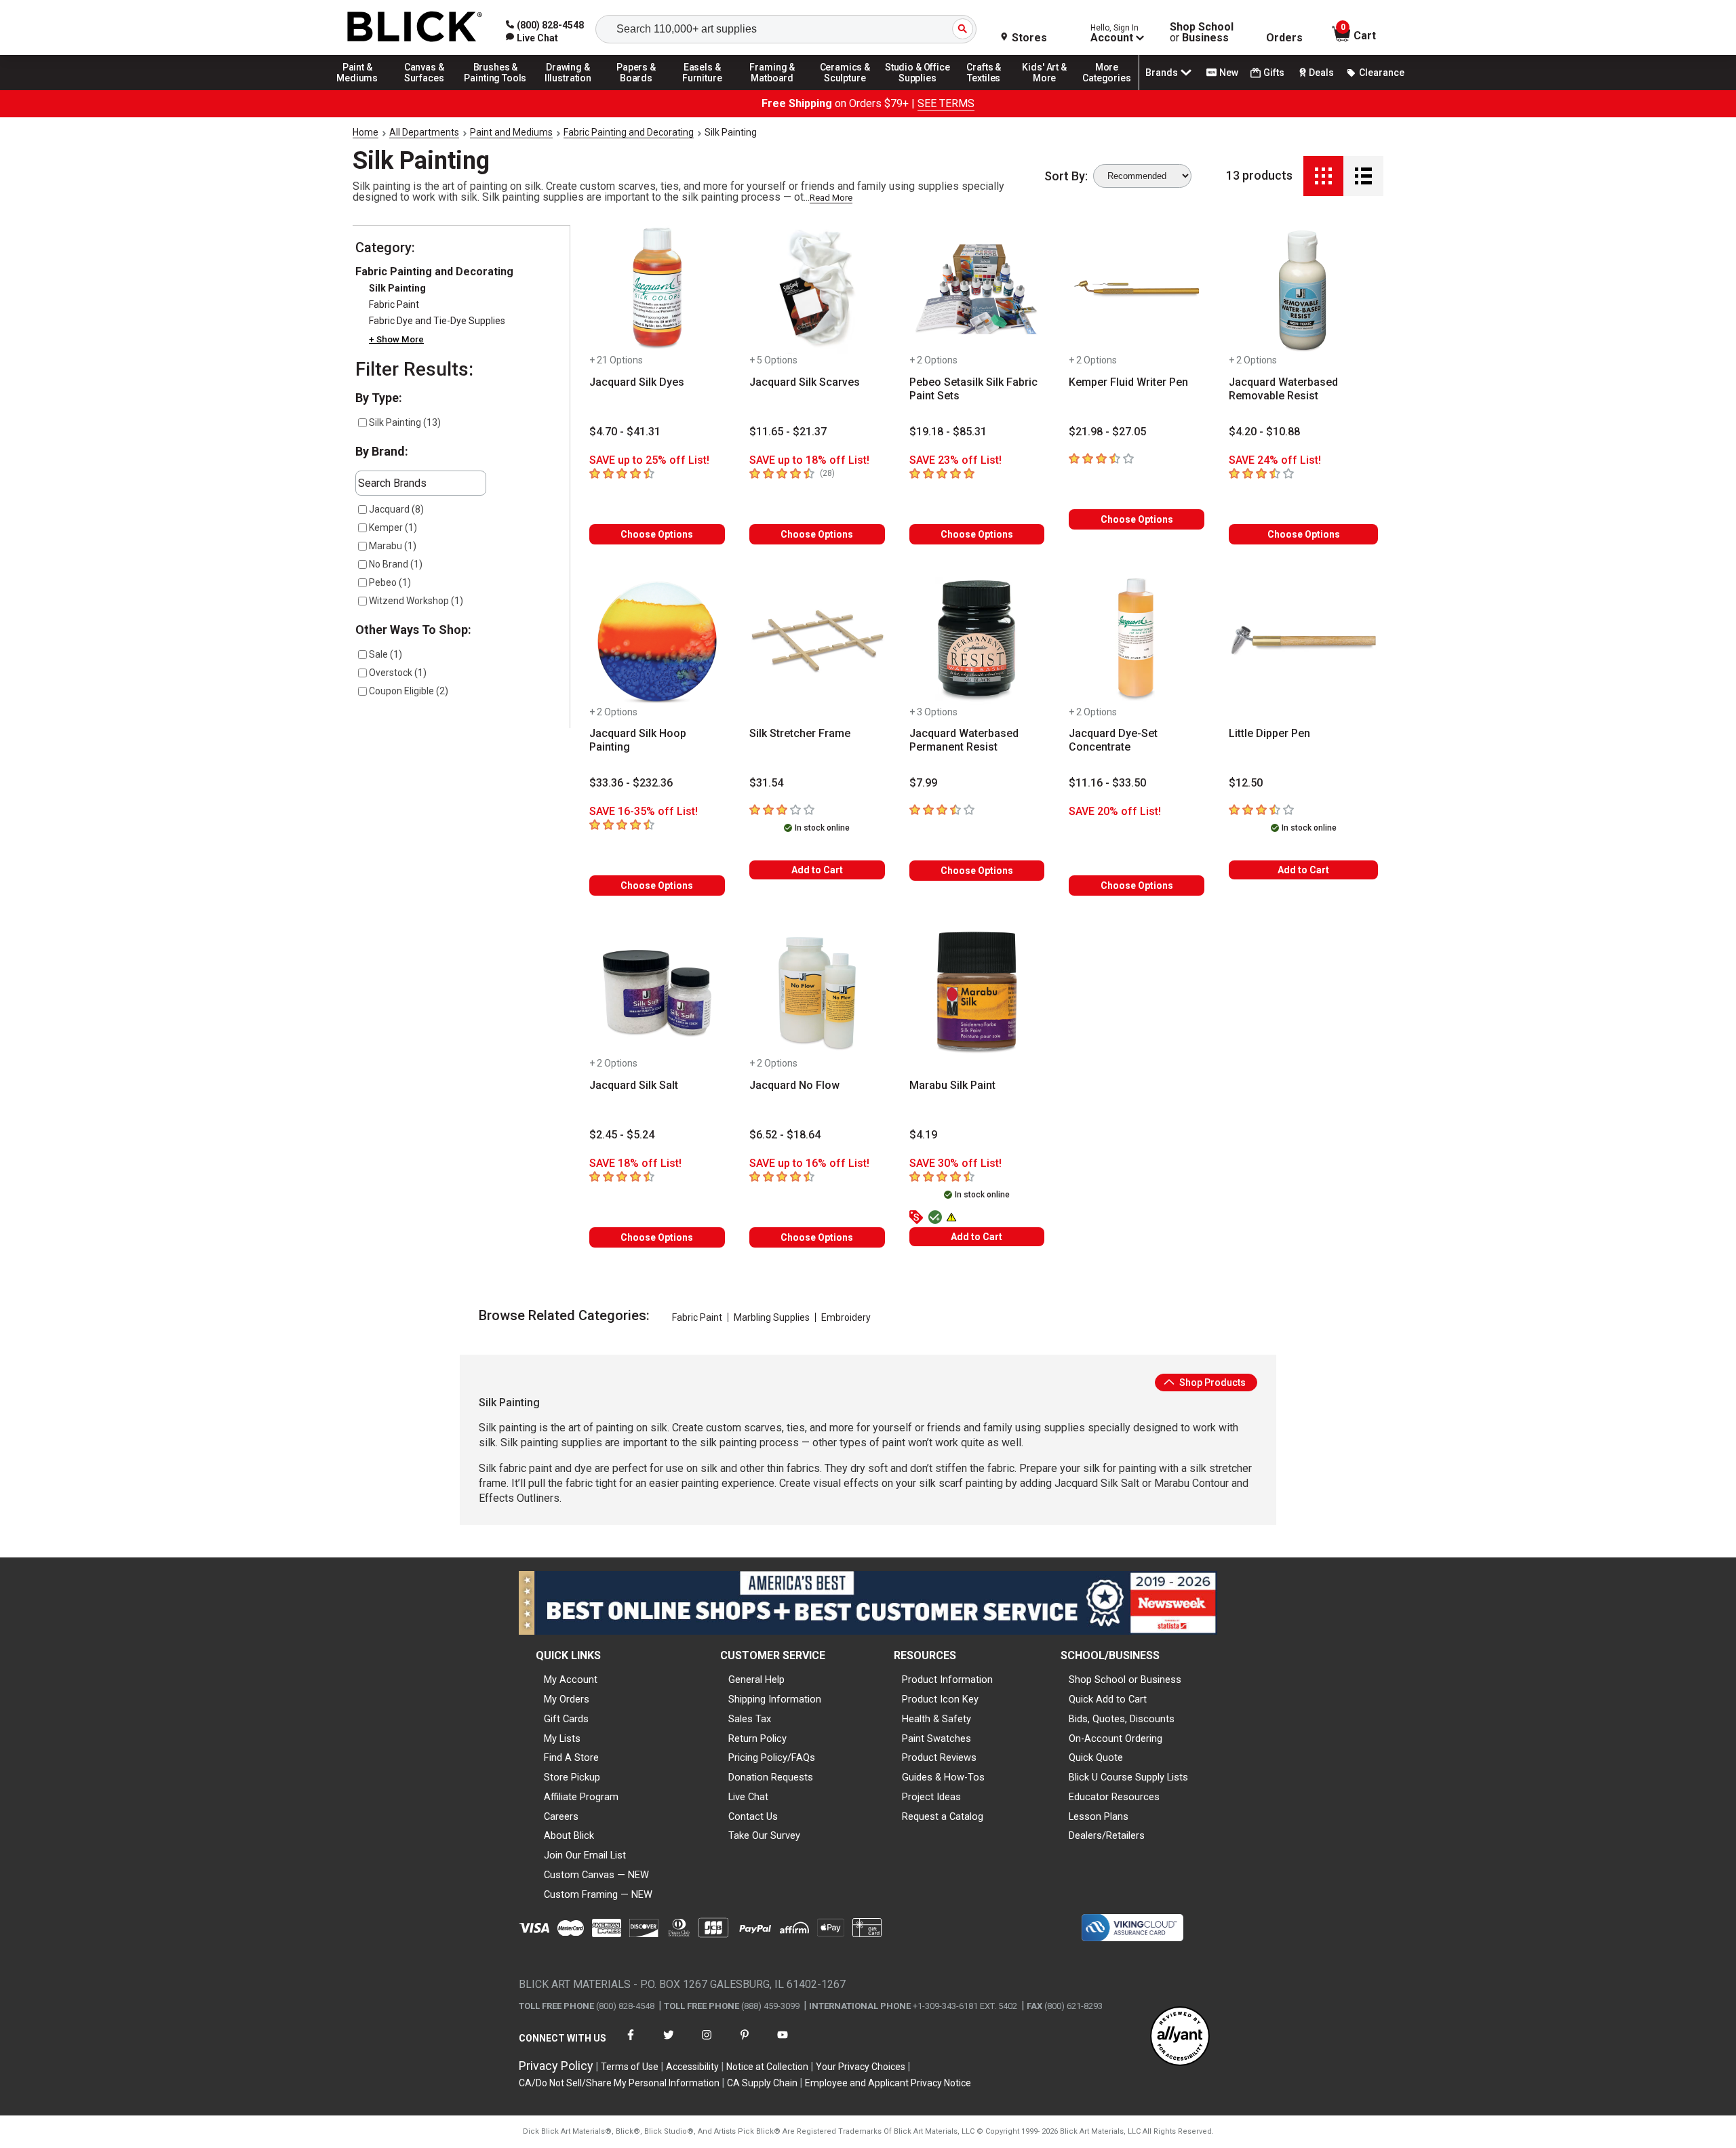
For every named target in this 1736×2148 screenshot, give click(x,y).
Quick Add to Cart (1108, 1699)
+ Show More (396, 340)
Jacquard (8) (396, 509)
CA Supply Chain (762, 2083)
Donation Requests (771, 1777)
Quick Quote (1096, 1757)
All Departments (424, 132)
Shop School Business (1202, 33)
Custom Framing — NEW (598, 1894)
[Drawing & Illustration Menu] (568, 89)
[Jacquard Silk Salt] (657, 993)
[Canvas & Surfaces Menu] (425, 89)
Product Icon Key (940, 1699)
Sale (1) (386, 654)
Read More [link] (831, 198)
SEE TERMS (946, 103)
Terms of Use (630, 2067)
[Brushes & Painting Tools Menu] (496, 89)
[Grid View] (1323, 176)
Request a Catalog (943, 1816)
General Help (756, 1679)
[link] (532, 38)
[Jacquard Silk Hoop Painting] (657, 641)
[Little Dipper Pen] (1303, 641)
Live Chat (748, 1797)
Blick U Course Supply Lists (1128, 1777)
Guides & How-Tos (943, 1777)
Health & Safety (936, 1719)
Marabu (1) (393, 546)
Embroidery (846, 1317)
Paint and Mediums (511, 132)
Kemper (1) (393, 528)
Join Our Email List (585, 1855)
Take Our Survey (764, 1835)
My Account (571, 1679)
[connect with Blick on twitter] (669, 2043)
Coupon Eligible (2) (409, 691)
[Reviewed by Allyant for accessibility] (1180, 2037)
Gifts (1274, 73)
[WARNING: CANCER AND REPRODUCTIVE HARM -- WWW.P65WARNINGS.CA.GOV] (953, 1218)
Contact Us (753, 1816)
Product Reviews (939, 1757)
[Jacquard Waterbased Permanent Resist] (977, 641)
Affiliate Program (581, 1797)
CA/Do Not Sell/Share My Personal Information (619, 2083)
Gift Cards (566, 1719)
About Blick (569, 1835)
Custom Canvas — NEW (596, 1875)
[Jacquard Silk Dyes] (657, 290)
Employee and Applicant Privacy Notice (888, 2083)
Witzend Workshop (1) (416, 601)
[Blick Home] (415, 27)
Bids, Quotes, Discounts (1122, 1719)
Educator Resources (1114, 1797)
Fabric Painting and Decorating (629, 132)
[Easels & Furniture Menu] (705, 89)
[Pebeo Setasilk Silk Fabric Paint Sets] (977, 290)
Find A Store (571, 1757)
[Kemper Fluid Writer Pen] (1137, 290)
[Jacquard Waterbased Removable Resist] (1303, 290)
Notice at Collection (767, 2067)
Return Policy (757, 1738)
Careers (561, 1816)
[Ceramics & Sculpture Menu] (845, 89)
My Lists (562, 1738)
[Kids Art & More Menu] (1050, 89)
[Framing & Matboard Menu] (772, 89)
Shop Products (1211, 1383)
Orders (1284, 38)
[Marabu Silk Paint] (977, 993)
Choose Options (657, 534)
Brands (1162, 73)
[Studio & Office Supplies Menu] (918, 89)
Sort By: (1066, 176)
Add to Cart (817, 870)
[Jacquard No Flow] (817, 993)
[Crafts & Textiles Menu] (990, 89)
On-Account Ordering (1116, 1738)
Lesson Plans (1099, 1816)
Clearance (1382, 73)
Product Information (947, 1679)
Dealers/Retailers (1107, 1835)
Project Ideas (931, 1797)
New (1229, 73)
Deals (1321, 73)
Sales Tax (750, 1719)
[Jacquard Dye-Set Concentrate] (1137, 641)
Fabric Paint (394, 305)
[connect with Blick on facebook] (631, 2043)
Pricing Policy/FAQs (772, 1757)
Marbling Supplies (772, 1317)
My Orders (567, 1699)
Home (366, 132)
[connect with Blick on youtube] (783, 2043)
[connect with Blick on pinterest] (745, 2043)
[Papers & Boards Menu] (641, 89)
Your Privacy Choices (861, 2067)
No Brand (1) (396, 564)
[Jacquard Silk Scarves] (817, 290)
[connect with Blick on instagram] (707, 2043)
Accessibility (692, 2067)
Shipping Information (775, 1699)
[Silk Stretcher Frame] (817, 641)
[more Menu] (1107, 89)
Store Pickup (572, 1777)
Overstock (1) (398, 673)
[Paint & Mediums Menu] (362, 89)
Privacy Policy (556, 2066)
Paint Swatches (936, 1738)
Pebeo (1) (390, 582)
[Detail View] (1363, 176)
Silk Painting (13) (405, 422)
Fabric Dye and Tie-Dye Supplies (437, 321)
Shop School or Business (1125, 1679)
